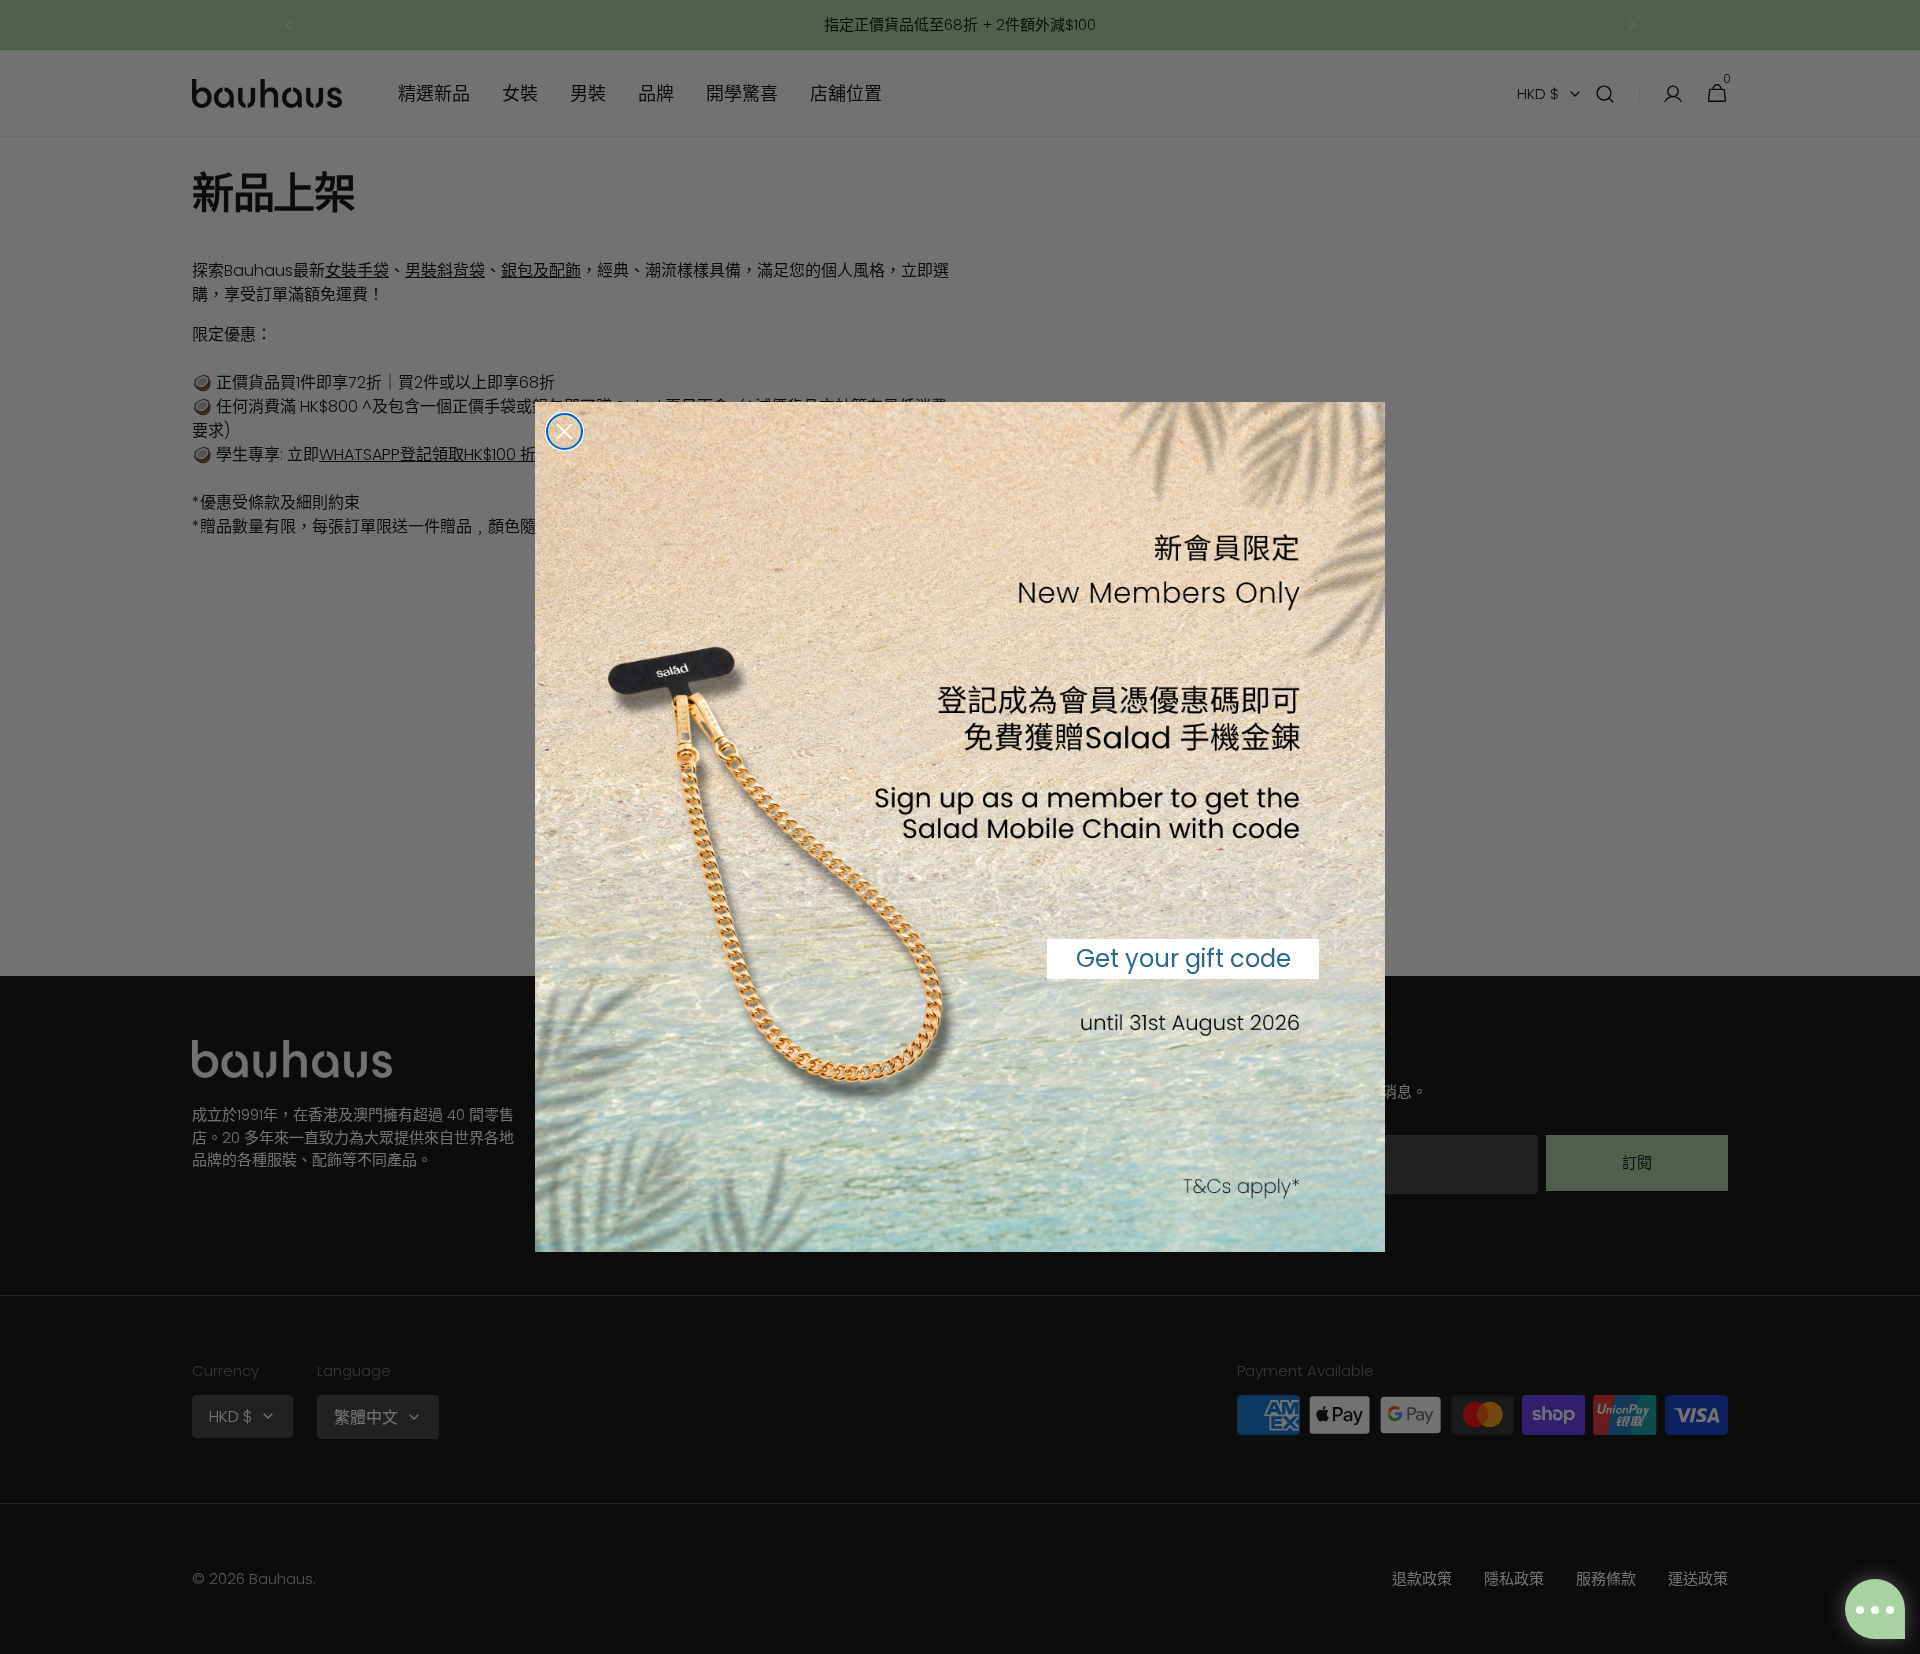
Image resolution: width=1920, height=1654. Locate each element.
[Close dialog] (564, 431)
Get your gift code (1183, 958)
